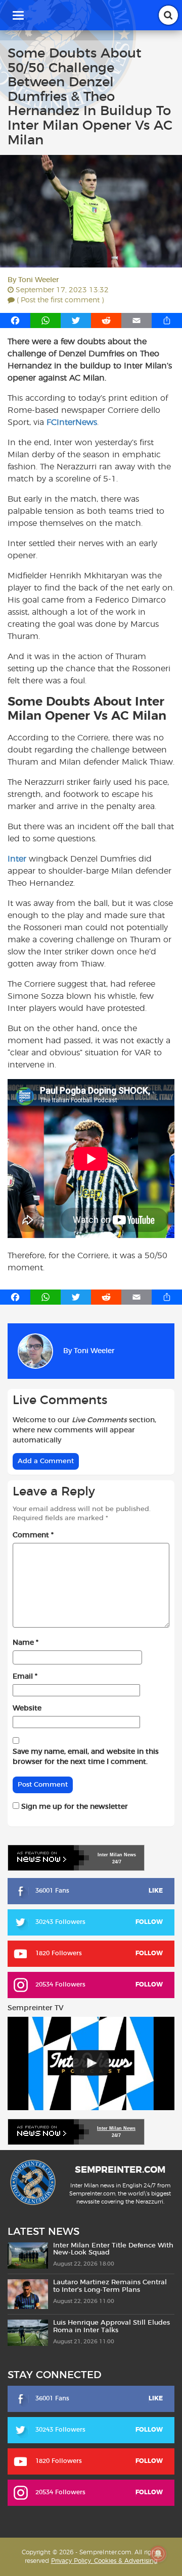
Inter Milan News (116, 2128)
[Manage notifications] (158, 2554)
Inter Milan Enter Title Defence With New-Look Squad (113, 2249)
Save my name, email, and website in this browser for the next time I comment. (86, 1757)
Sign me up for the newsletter (74, 1807)
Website (27, 1708)
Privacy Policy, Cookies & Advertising (104, 2561)
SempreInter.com (120, 2171)
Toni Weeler (39, 280)
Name (26, 1643)
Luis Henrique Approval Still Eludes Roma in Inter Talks (111, 2327)
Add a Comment (46, 1461)
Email (25, 1677)
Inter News (117, 1855)
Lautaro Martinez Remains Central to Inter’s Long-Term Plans (110, 2287)
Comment (33, 1535)
